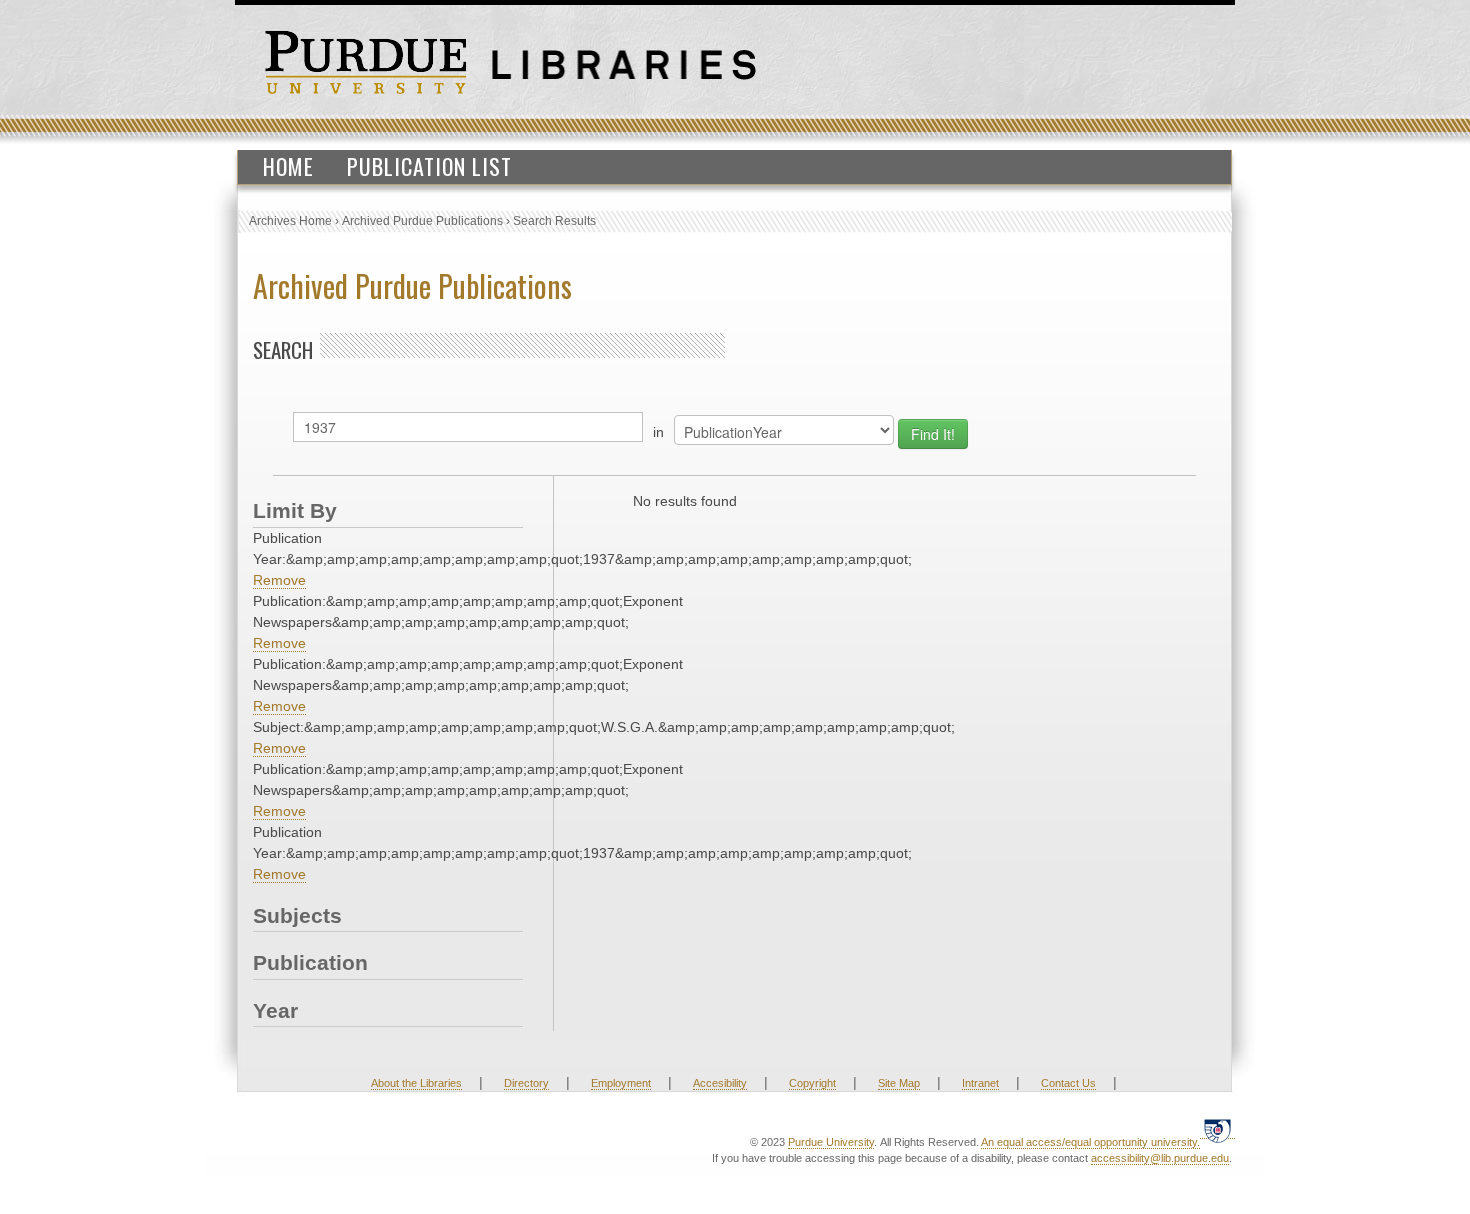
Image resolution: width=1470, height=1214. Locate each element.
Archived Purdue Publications (422, 221)
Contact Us (1068, 1083)
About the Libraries (416, 1083)
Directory (526, 1083)
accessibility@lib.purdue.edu (1160, 1158)
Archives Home (290, 221)
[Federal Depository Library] (1217, 1130)
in (658, 432)
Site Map (899, 1083)
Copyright (812, 1083)
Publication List (429, 166)
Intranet (980, 1083)
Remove (279, 580)
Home (288, 166)
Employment (621, 1083)
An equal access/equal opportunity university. (1090, 1142)
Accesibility (720, 1083)
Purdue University (831, 1142)
